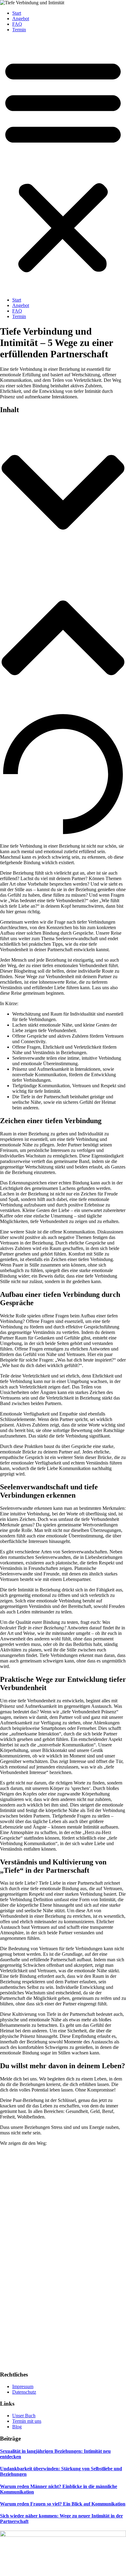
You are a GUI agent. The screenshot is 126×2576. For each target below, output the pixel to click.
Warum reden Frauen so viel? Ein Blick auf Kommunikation (63, 2504)
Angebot (21, 19)
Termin (19, 30)
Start (17, 13)
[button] (63, 165)
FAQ (17, 24)
